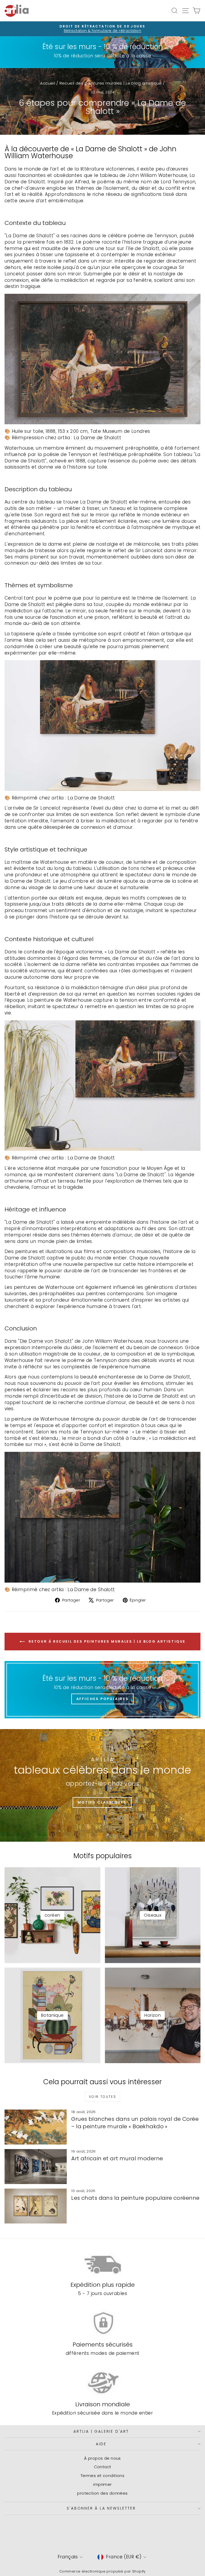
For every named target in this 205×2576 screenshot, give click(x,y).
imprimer (102, 2484)
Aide (101, 2444)
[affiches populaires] (102, 1690)
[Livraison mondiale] (102, 2383)
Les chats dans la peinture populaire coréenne (135, 2198)
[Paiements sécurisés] (102, 2323)
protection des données (102, 2493)
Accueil (48, 83)
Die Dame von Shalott (46, 1341)
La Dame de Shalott (30, 236)
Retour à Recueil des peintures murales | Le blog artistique (106, 1641)
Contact (103, 2467)
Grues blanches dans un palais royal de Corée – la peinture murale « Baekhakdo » (135, 2123)
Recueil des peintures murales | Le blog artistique (111, 83)
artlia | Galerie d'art (101, 2431)
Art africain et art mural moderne (117, 2158)
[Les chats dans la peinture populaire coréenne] (36, 2206)
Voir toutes (102, 2097)
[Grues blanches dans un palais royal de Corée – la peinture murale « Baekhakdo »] (36, 2127)
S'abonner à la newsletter (101, 2508)
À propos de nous (102, 2458)
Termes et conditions (103, 2476)
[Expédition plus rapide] (102, 2264)
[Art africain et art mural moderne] (36, 2167)
